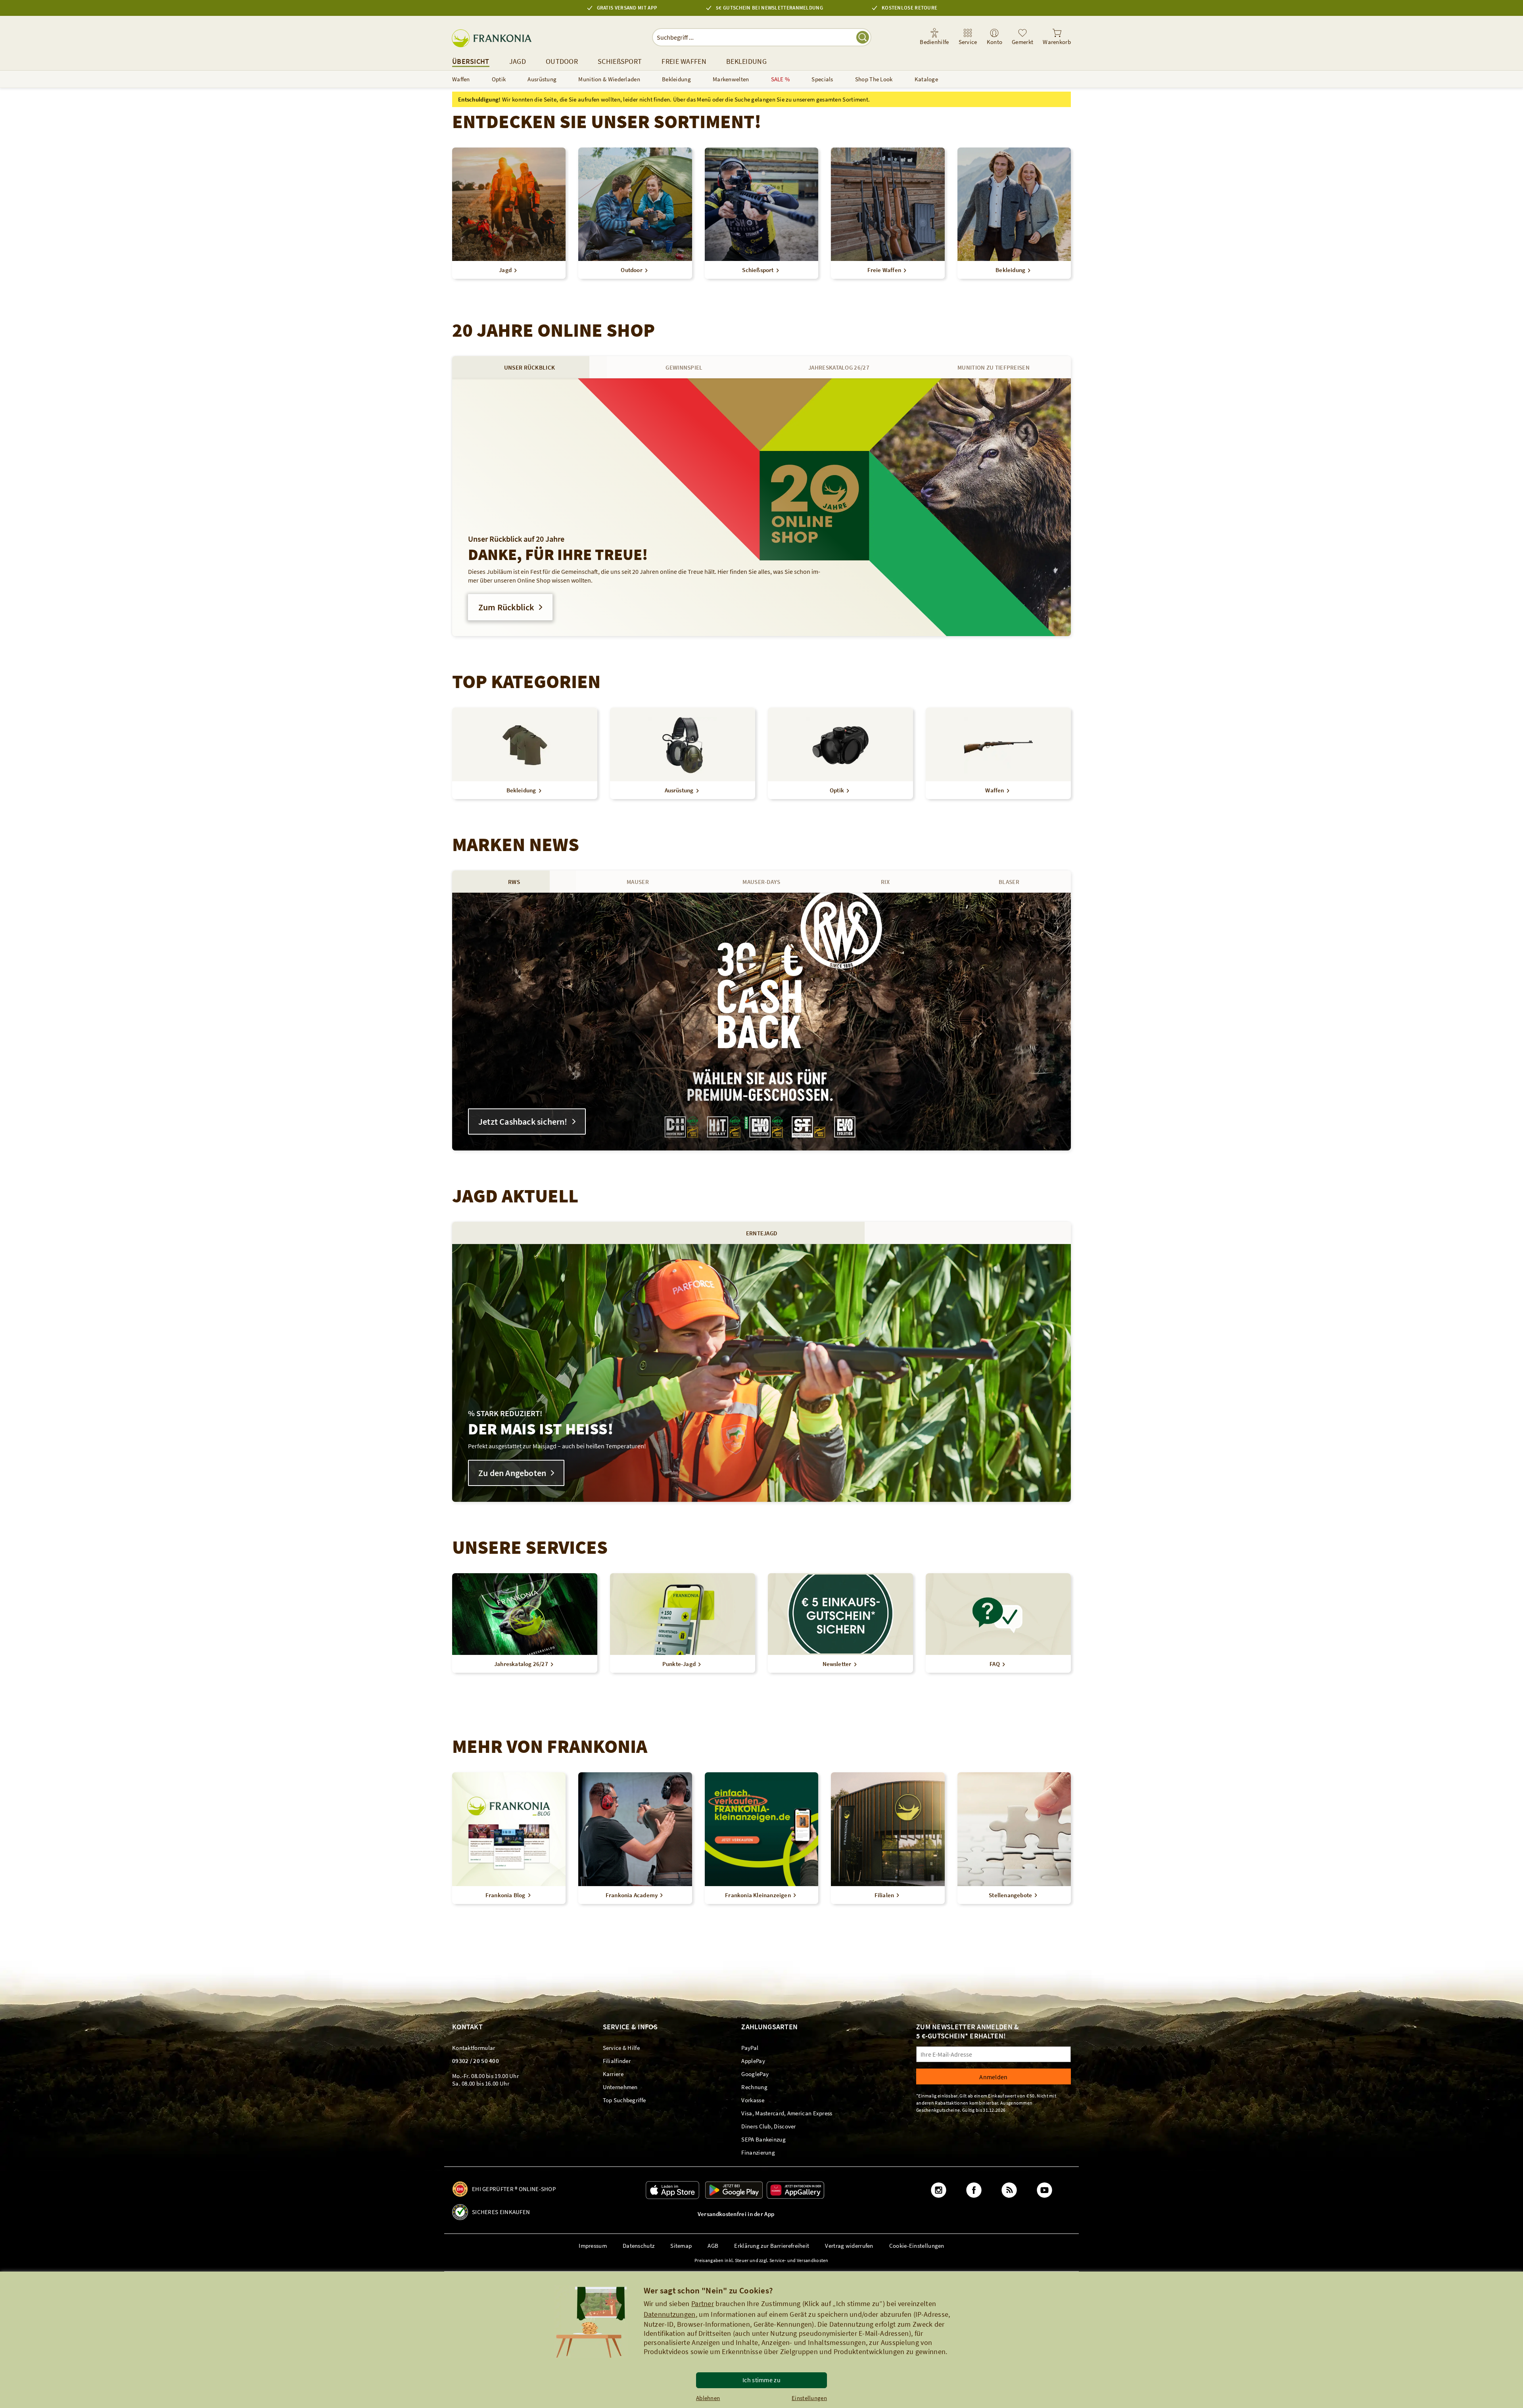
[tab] (529, 367)
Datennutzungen (670, 2314)
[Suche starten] (863, 37)
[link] (968, 37)
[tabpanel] (761, 507)
